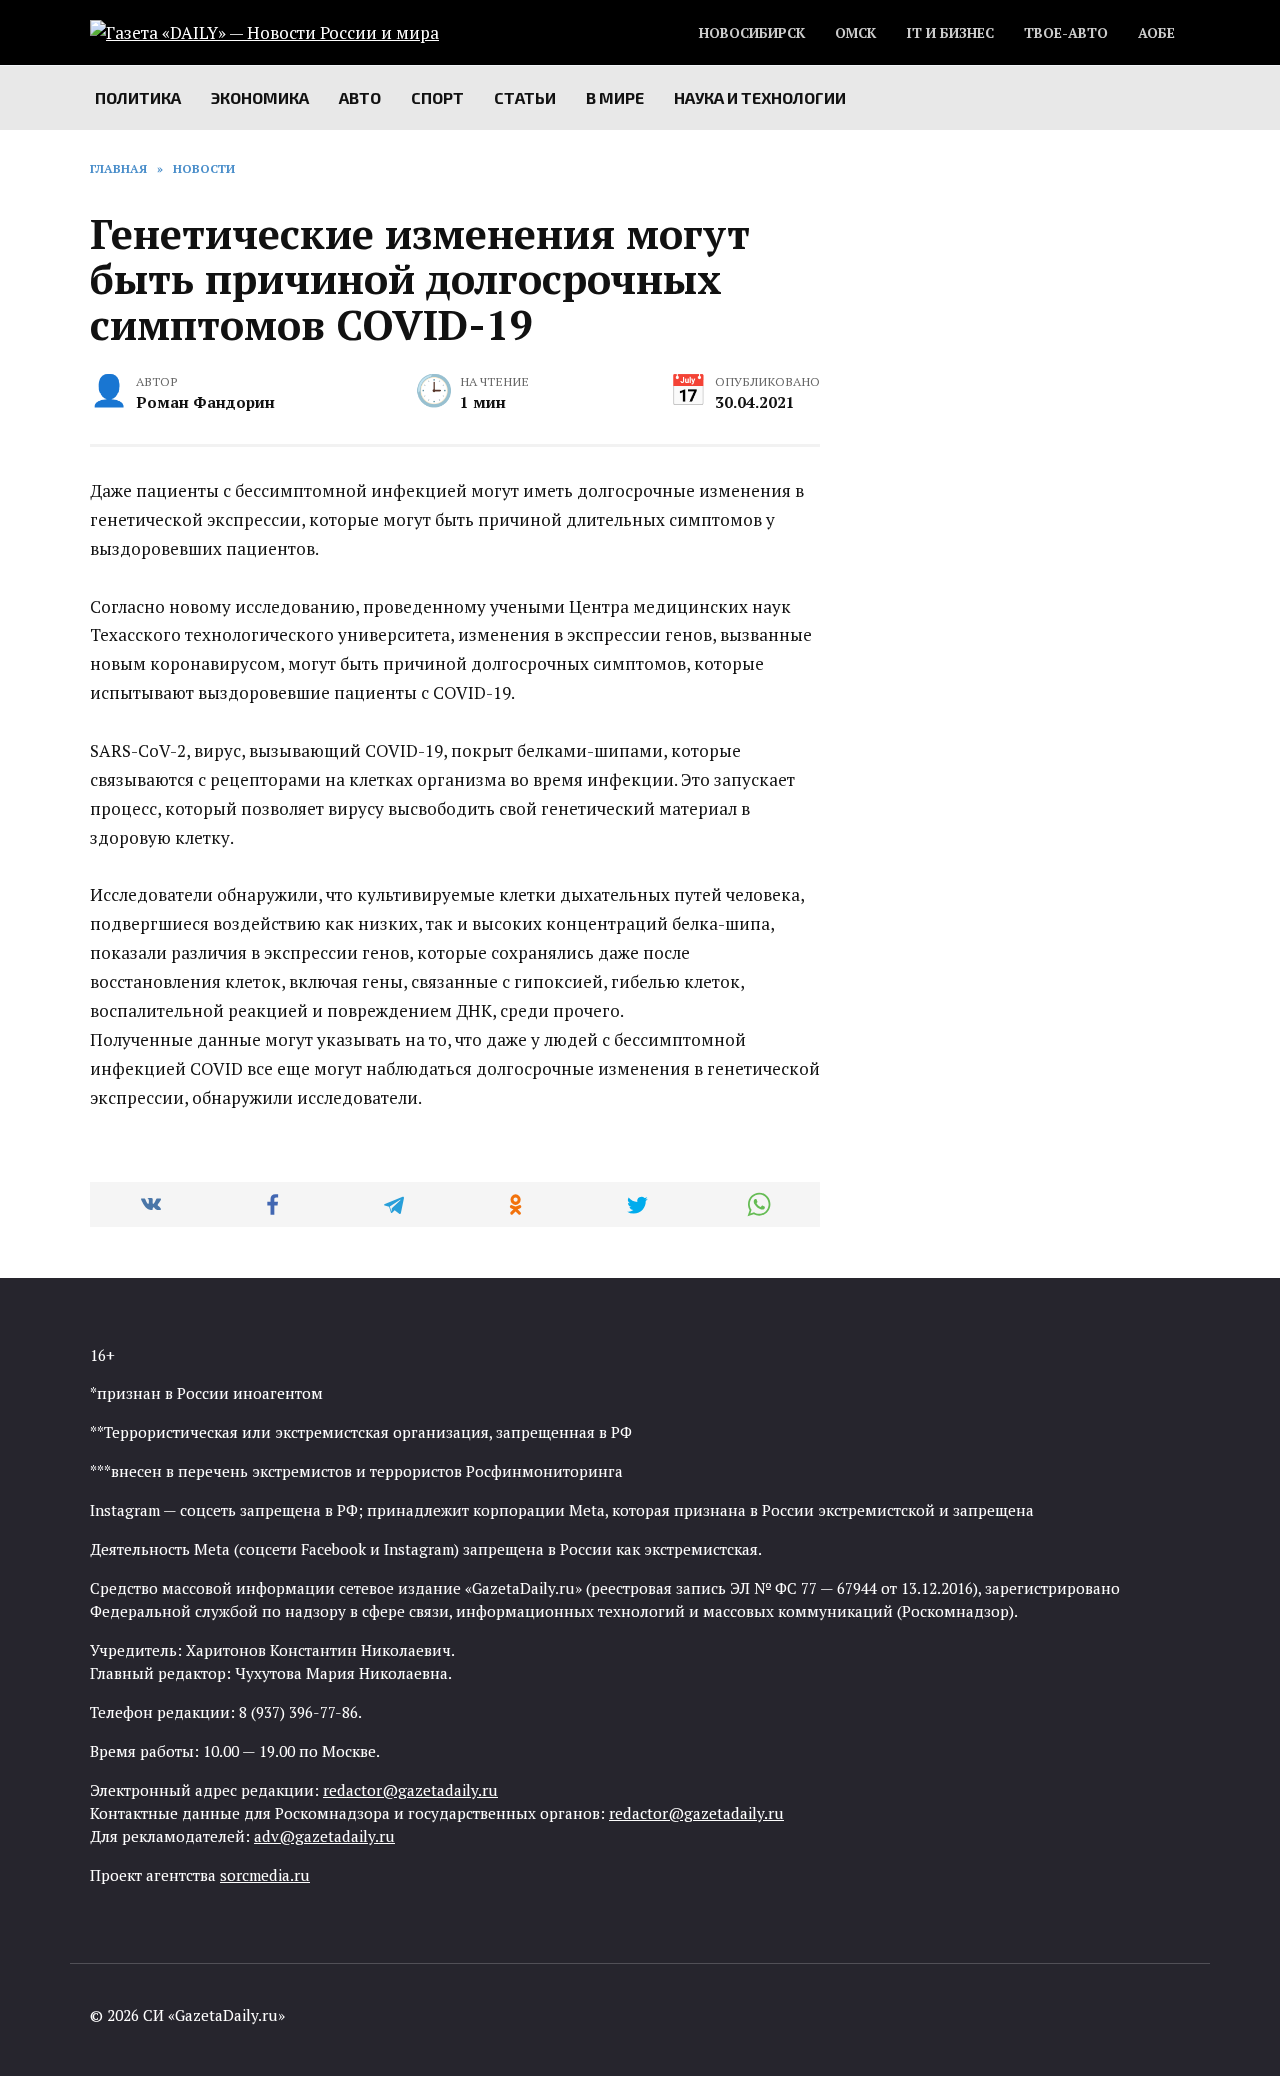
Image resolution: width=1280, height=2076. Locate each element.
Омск (855, 33)
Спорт (437, 97)
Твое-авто (1066, 33)
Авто (360, 97)
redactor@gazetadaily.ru (410, 1790)
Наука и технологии (760, 97)
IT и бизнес (950, 33)
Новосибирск (752, 33)
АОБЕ (1156, 33)
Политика (138, 97)
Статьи (525, 97)
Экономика (260, 97)
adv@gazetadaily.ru (324, 1836)
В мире (615, 97)
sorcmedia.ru (265, 1875)
